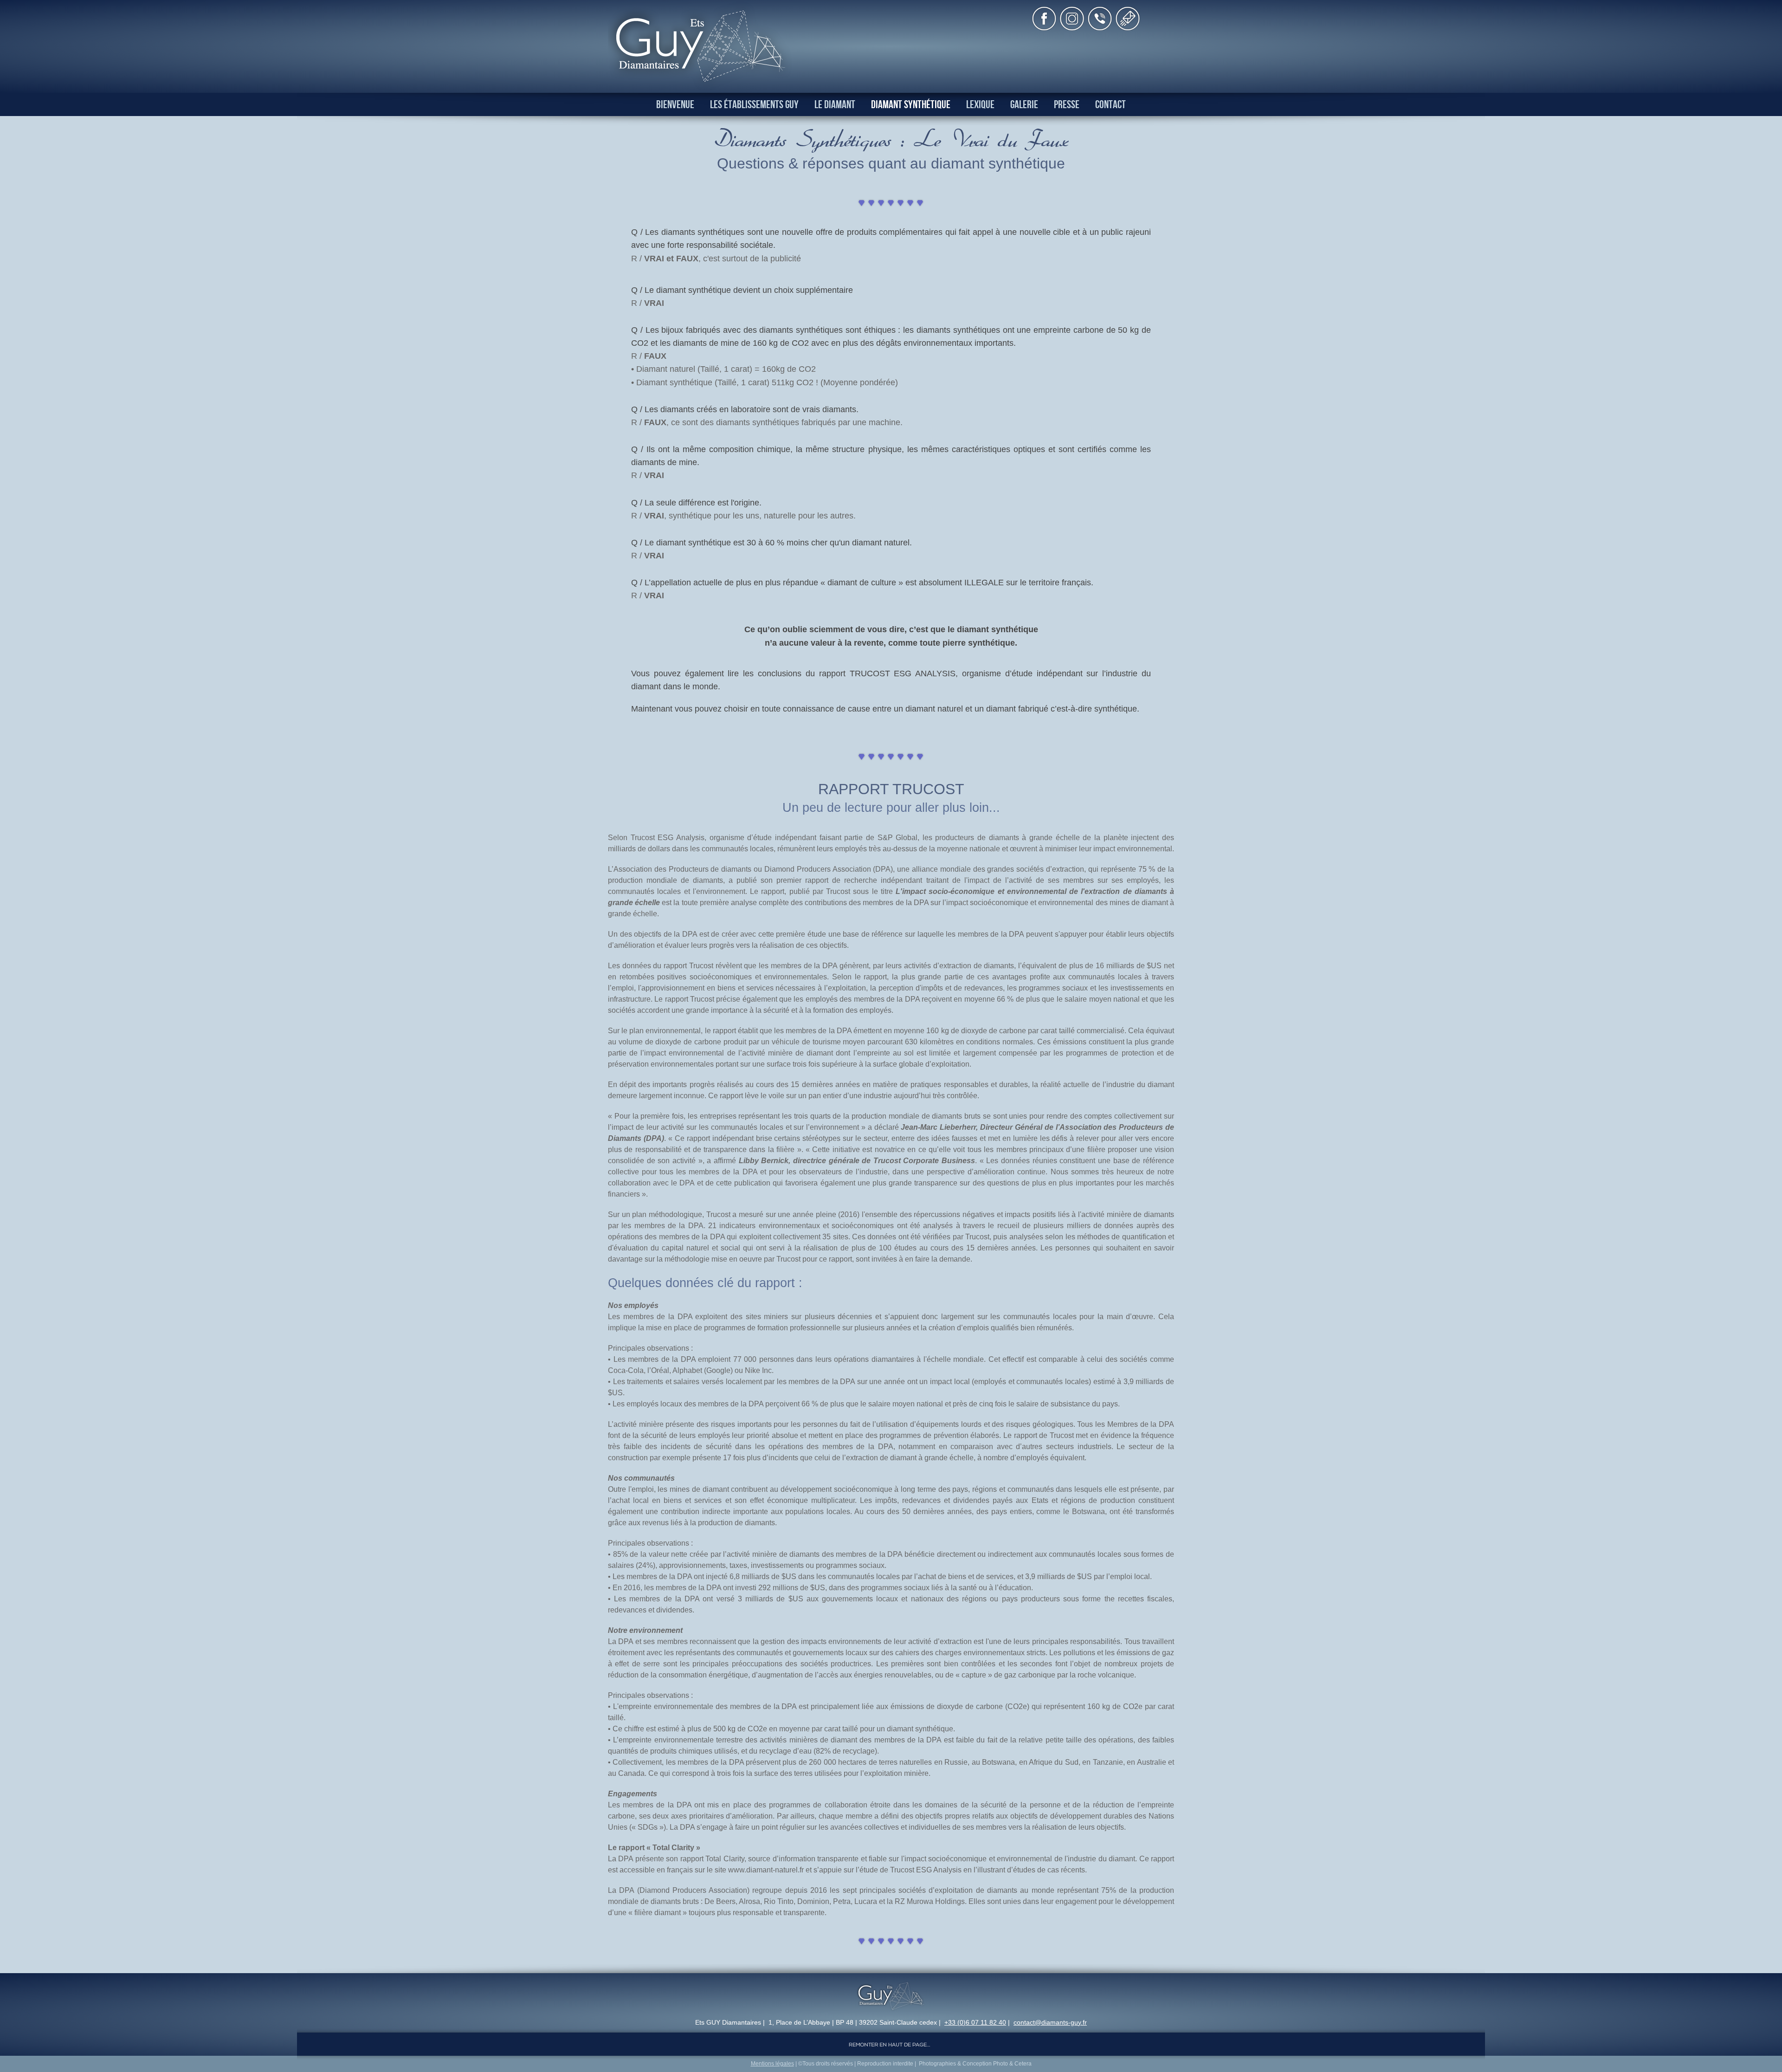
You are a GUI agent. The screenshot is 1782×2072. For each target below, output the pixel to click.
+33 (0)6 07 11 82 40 (975, 2022)
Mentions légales (772, 2064)
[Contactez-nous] (1128, 28)
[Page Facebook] (1044, 28)
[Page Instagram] (1072, 28)
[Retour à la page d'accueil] (701, 88)
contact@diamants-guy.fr (1050, 2022)
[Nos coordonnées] (1100, 28)
